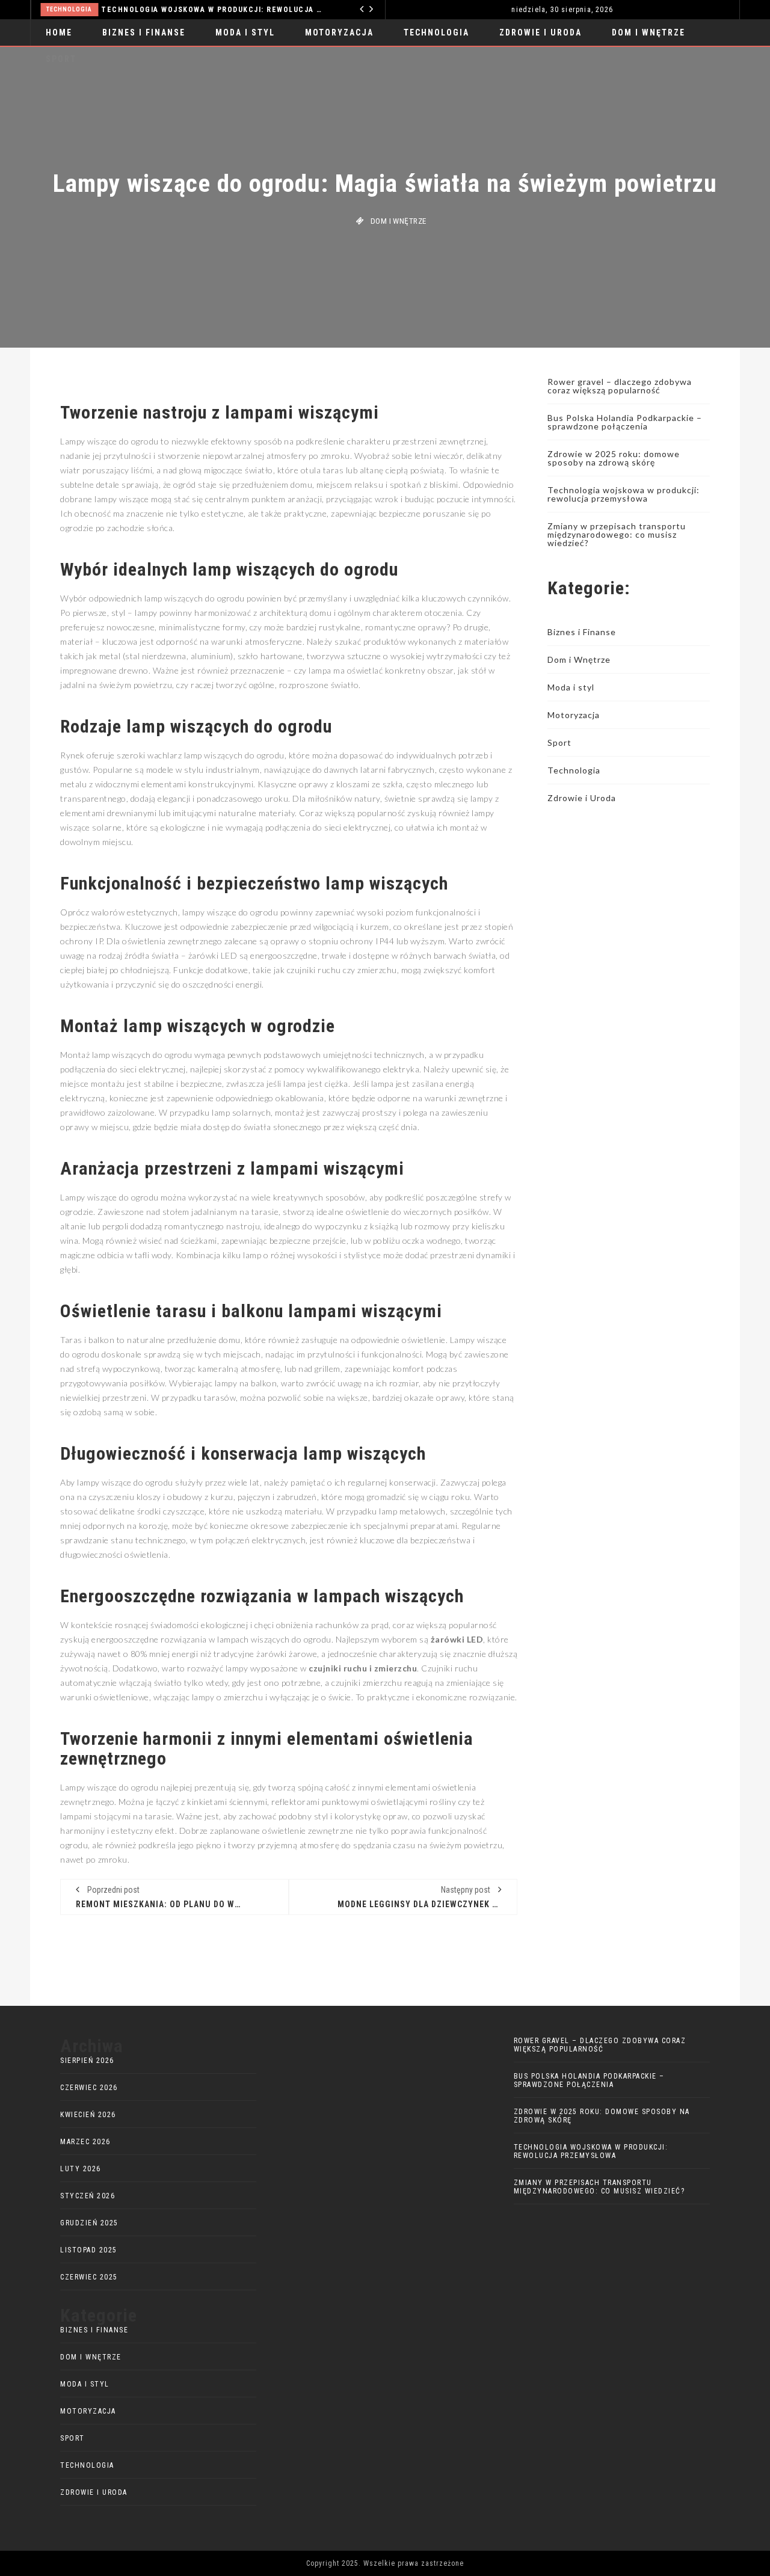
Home (59, 32)
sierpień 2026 (87, 2061)
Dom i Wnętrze (648, 32)
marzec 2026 (85, 2142)
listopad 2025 (89, 2250)
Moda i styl (245, 32)
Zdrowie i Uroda (541, 32)
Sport (559, 742)
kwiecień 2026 (88, 2115)
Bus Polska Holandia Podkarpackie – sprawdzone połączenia (625, 422)
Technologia (436, 32)
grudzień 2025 (89, 2223)
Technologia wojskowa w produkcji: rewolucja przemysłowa (624, 494)
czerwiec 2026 (89, 2088)
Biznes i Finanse (144, 32)
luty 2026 (81, 2169)
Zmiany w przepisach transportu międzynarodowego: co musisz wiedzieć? (617, 534)
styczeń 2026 (88, 2196)
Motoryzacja (256, 9)
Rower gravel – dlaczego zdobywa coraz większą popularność (620, 386)
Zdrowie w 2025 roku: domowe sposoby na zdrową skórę (614, 458)
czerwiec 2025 (89, 2277)
